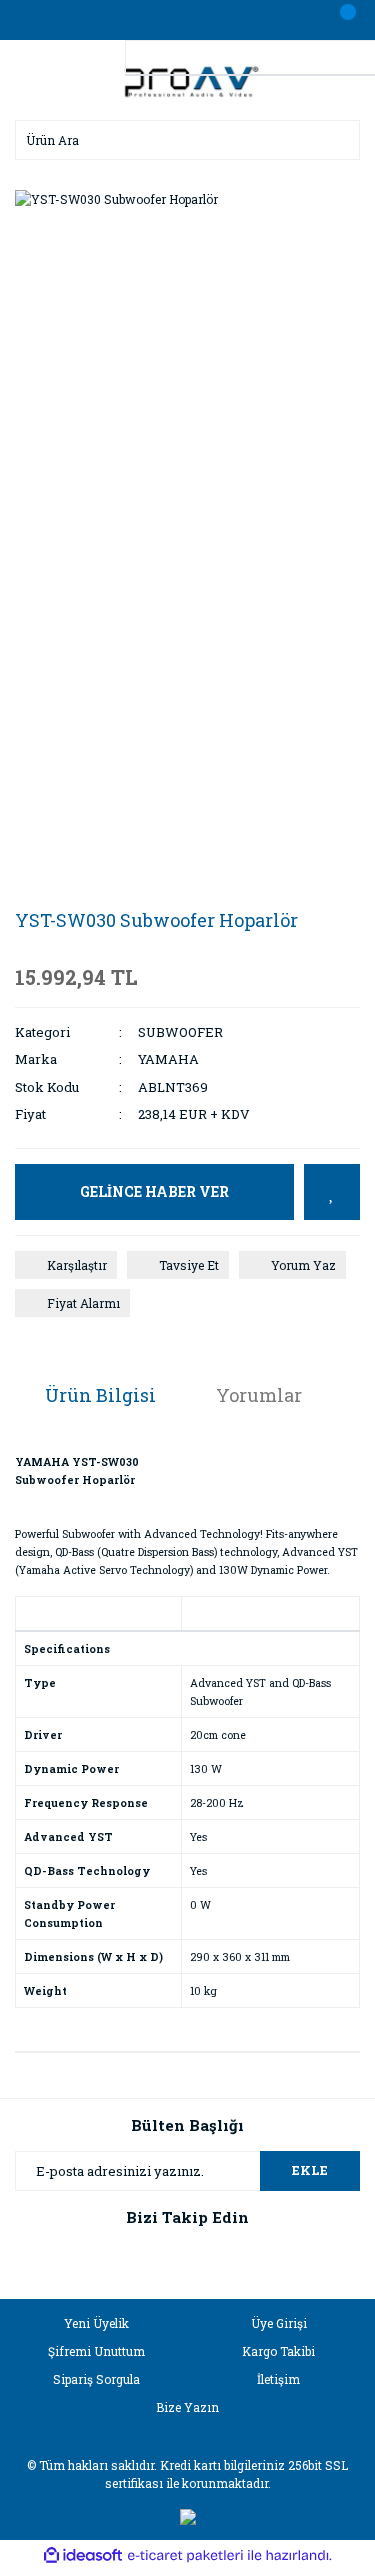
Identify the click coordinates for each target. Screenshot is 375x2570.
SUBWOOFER (180, 1032)
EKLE (310, 2170)
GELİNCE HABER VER (154, 1191)
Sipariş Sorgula (96, 2379)
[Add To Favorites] (332, 1192)
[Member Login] (188, 20)
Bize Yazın (187, 2407)
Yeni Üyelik (96, 2323)
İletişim (278, 2379)
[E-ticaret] (185, 2555)
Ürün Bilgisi (100, 1395)
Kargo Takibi (278, 2351)
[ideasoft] (83, 2555)
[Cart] (340, 20)
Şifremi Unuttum (96, 2351)
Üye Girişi (279, 2323)
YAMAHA (168, 1059)
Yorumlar (259, 1395)
